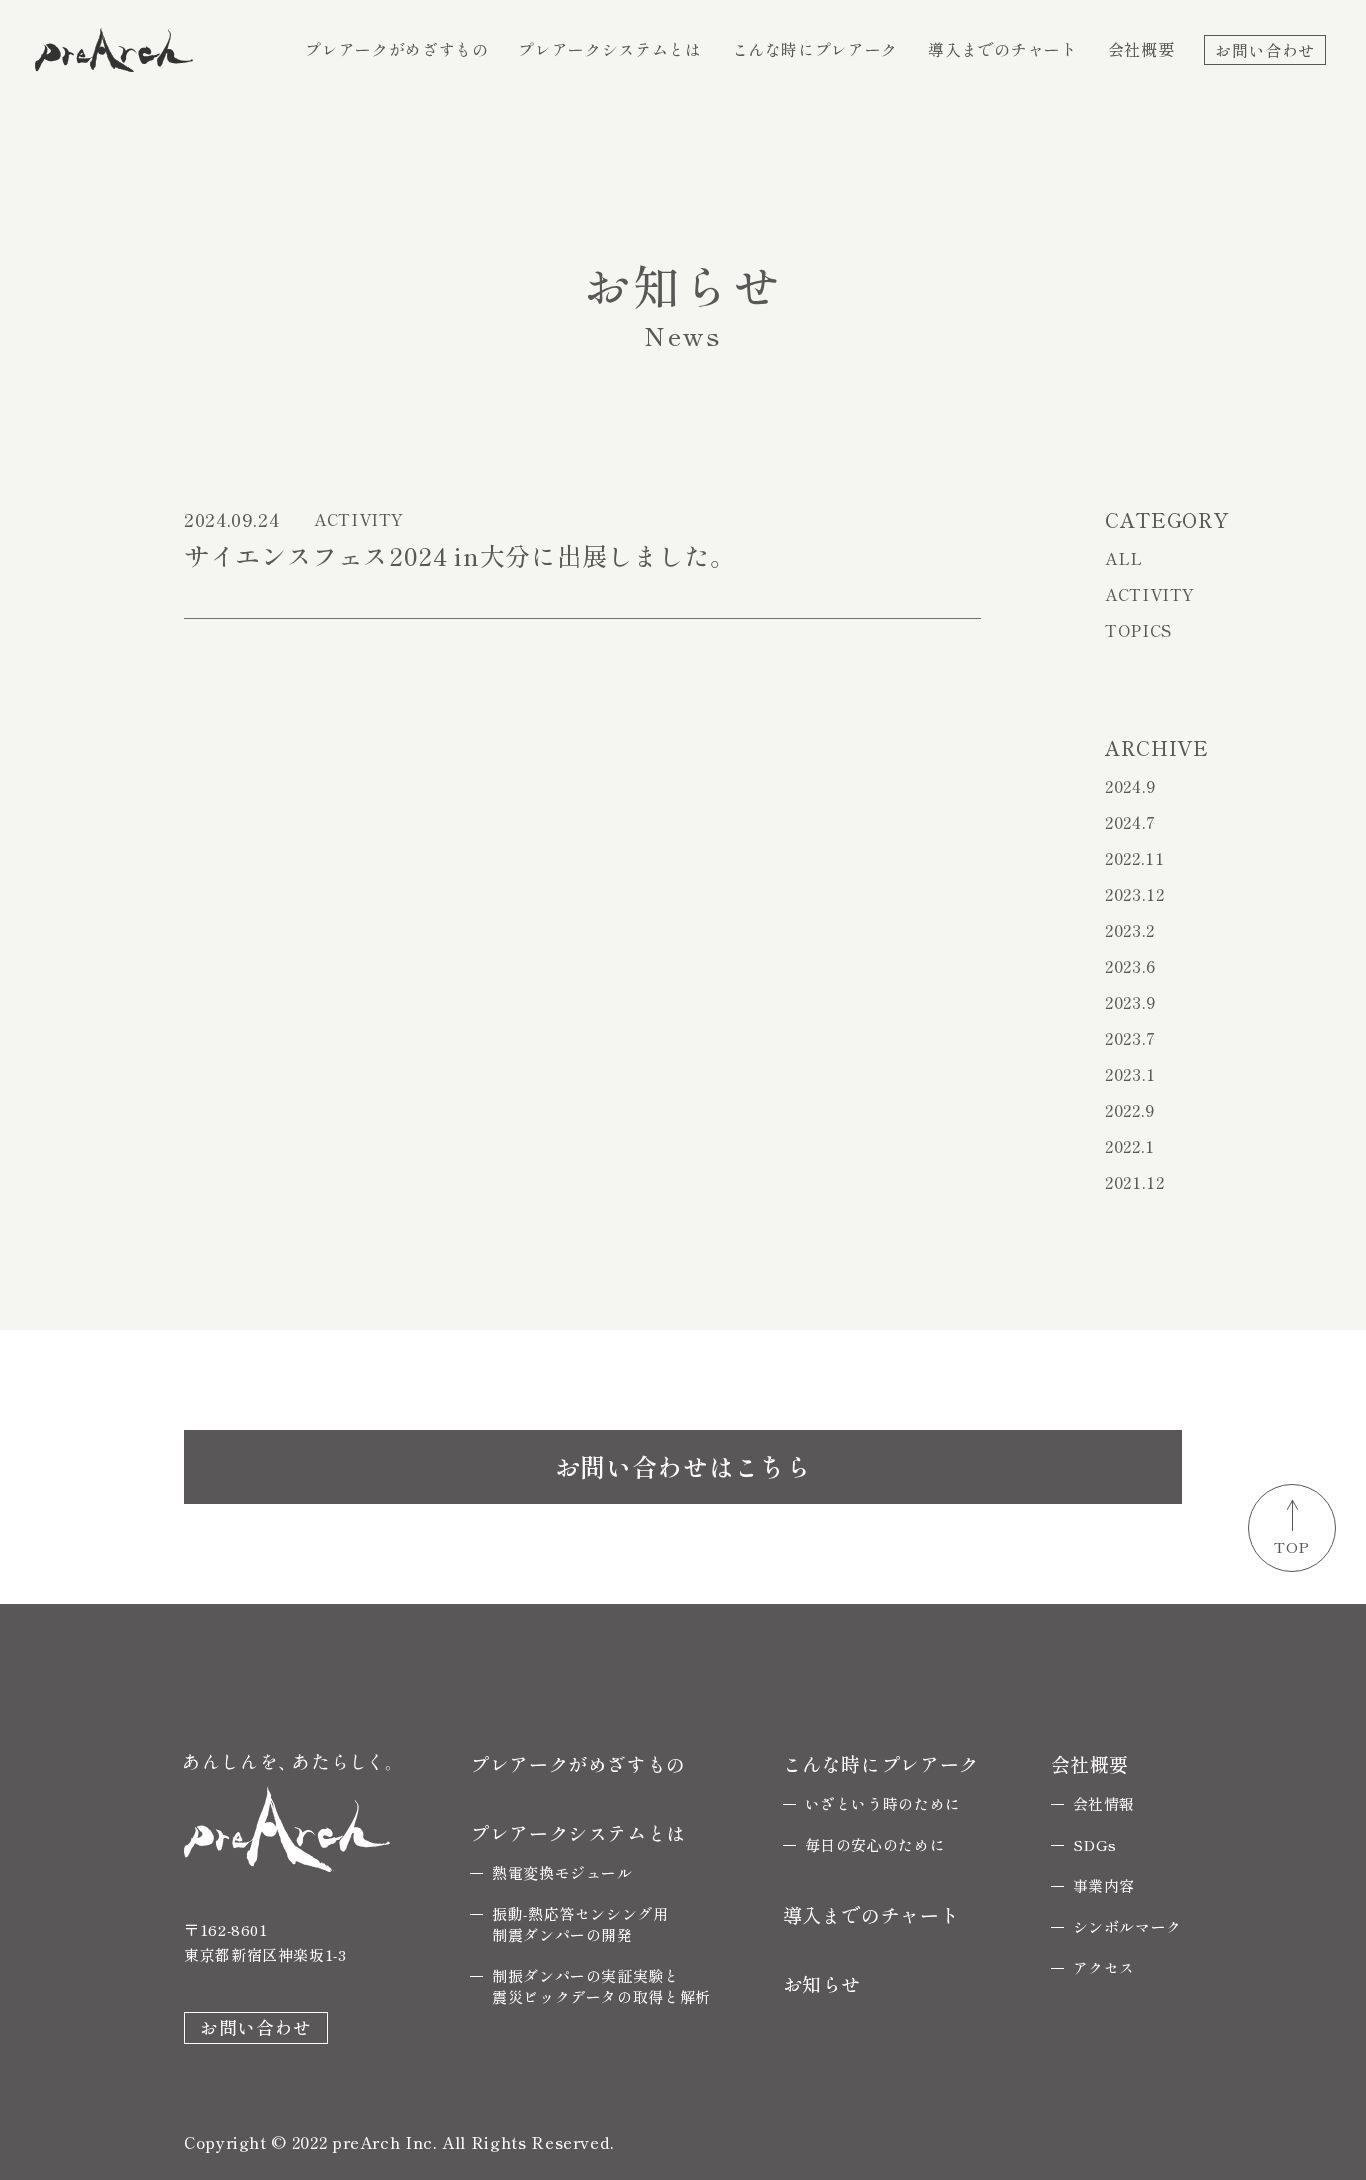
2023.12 (1134, 894)
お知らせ (822, 1983)
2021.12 (1134, 1182)
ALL (1124, 558)
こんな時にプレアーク (815, 49)
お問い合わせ (1265, 49)
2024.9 (1130, 786)
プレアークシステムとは (609, 49)
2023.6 (1130, 966)
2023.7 (1130, 1038)
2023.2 (1130, 930)
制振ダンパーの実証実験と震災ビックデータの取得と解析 (601, 1986)
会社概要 (1141, 49)
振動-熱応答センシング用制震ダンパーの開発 (580, 1924)
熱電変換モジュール (562, 1872)
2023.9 (1130, 1002)
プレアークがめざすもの (396, 49)
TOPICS (1138, 630)
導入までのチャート (1003, 49)
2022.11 (1134, 858)
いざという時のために (883, 1803)
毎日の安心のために (875, 1844)
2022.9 (1130, 1110)
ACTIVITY (1150, 594)
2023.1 (1130, 1074)
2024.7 (1130, 822)
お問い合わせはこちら (683, 1466)
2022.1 (1130, 1146)
